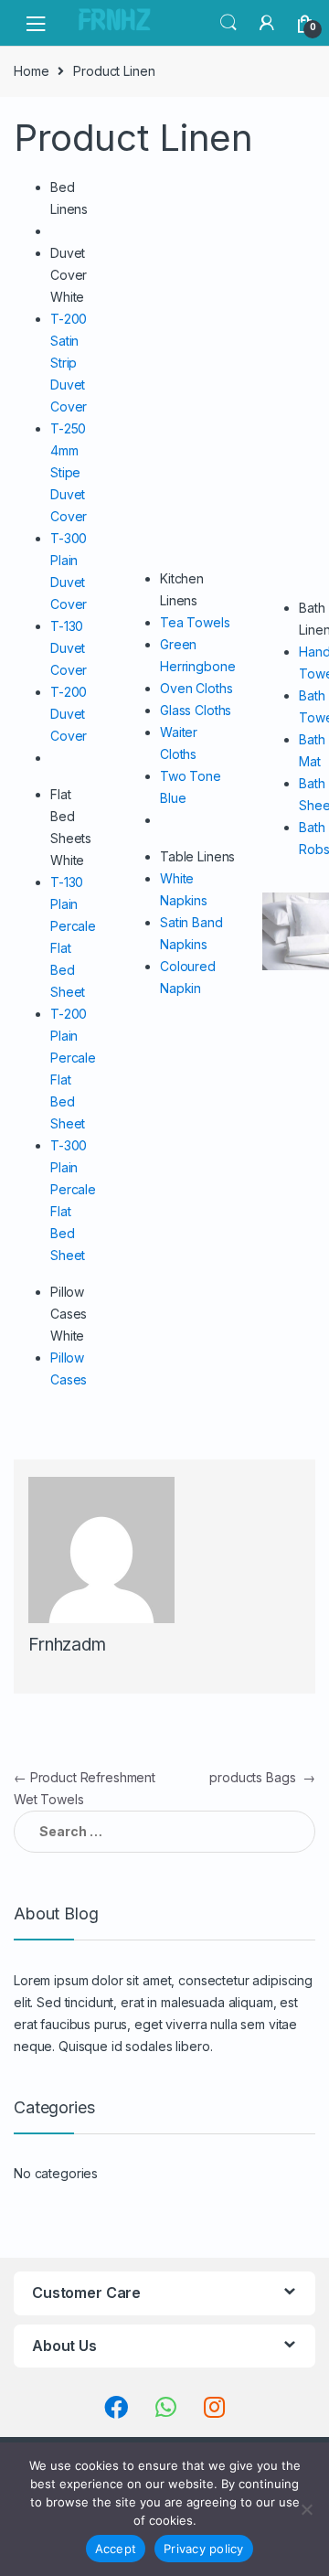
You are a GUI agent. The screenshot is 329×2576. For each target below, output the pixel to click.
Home (31, 71)
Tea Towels (195, 622)
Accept (116, 2549)
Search (228, 23)
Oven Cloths (196, 688)
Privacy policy (204, 2549)
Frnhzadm (67, 1645)
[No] (306, 2509)
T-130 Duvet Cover (69, 648)
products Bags (262, 1777)
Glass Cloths (196, 710)
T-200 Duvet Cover (69, 714)
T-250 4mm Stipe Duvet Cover (69, 472)
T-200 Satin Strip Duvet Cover (69, 363)
